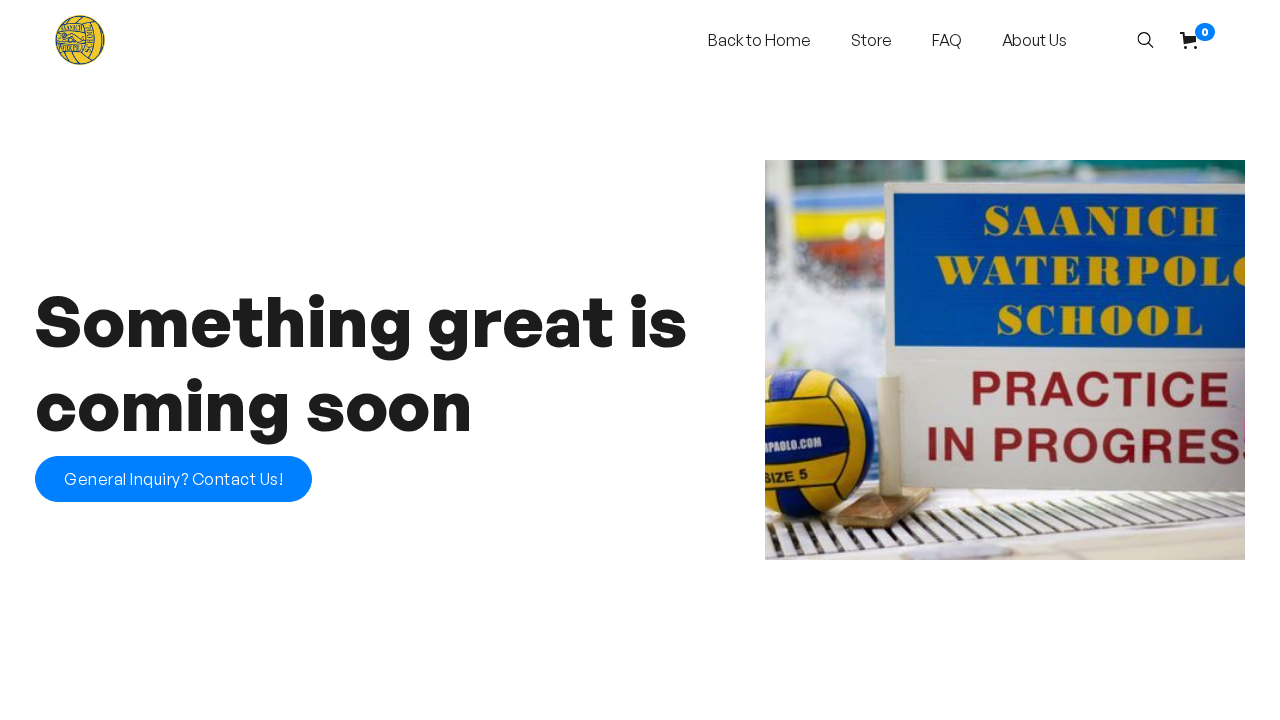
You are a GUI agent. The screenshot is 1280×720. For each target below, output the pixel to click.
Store (871, 40)
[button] (1197, 40)
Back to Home (759, 40)
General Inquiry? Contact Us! (173, 479)
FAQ (947, 40)
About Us (1035, 40)
